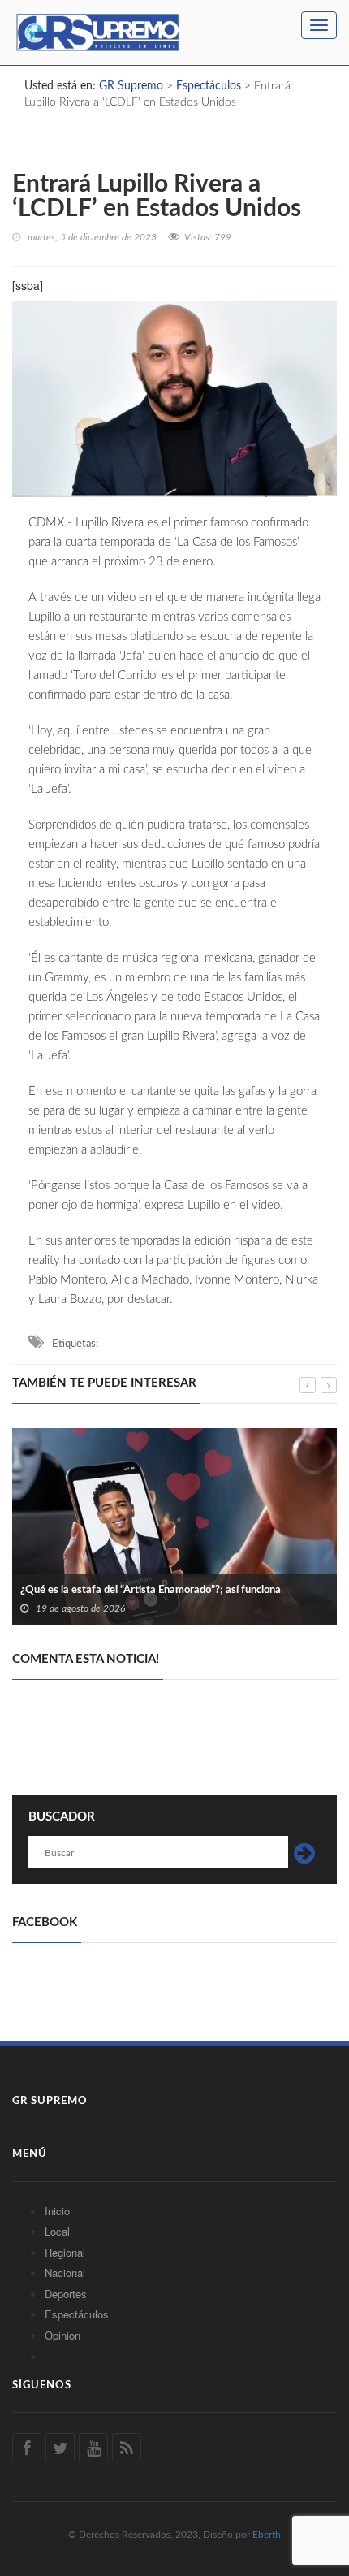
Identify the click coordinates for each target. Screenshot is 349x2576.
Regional (65, 2252)
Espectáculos (77, 2314)
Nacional (65, 2273)
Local (57, 2231)
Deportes (66, 2294)
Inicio (57, 2211)
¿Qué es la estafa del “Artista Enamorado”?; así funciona (151, 1590)
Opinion (62, 2335)
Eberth (267, 2535)
